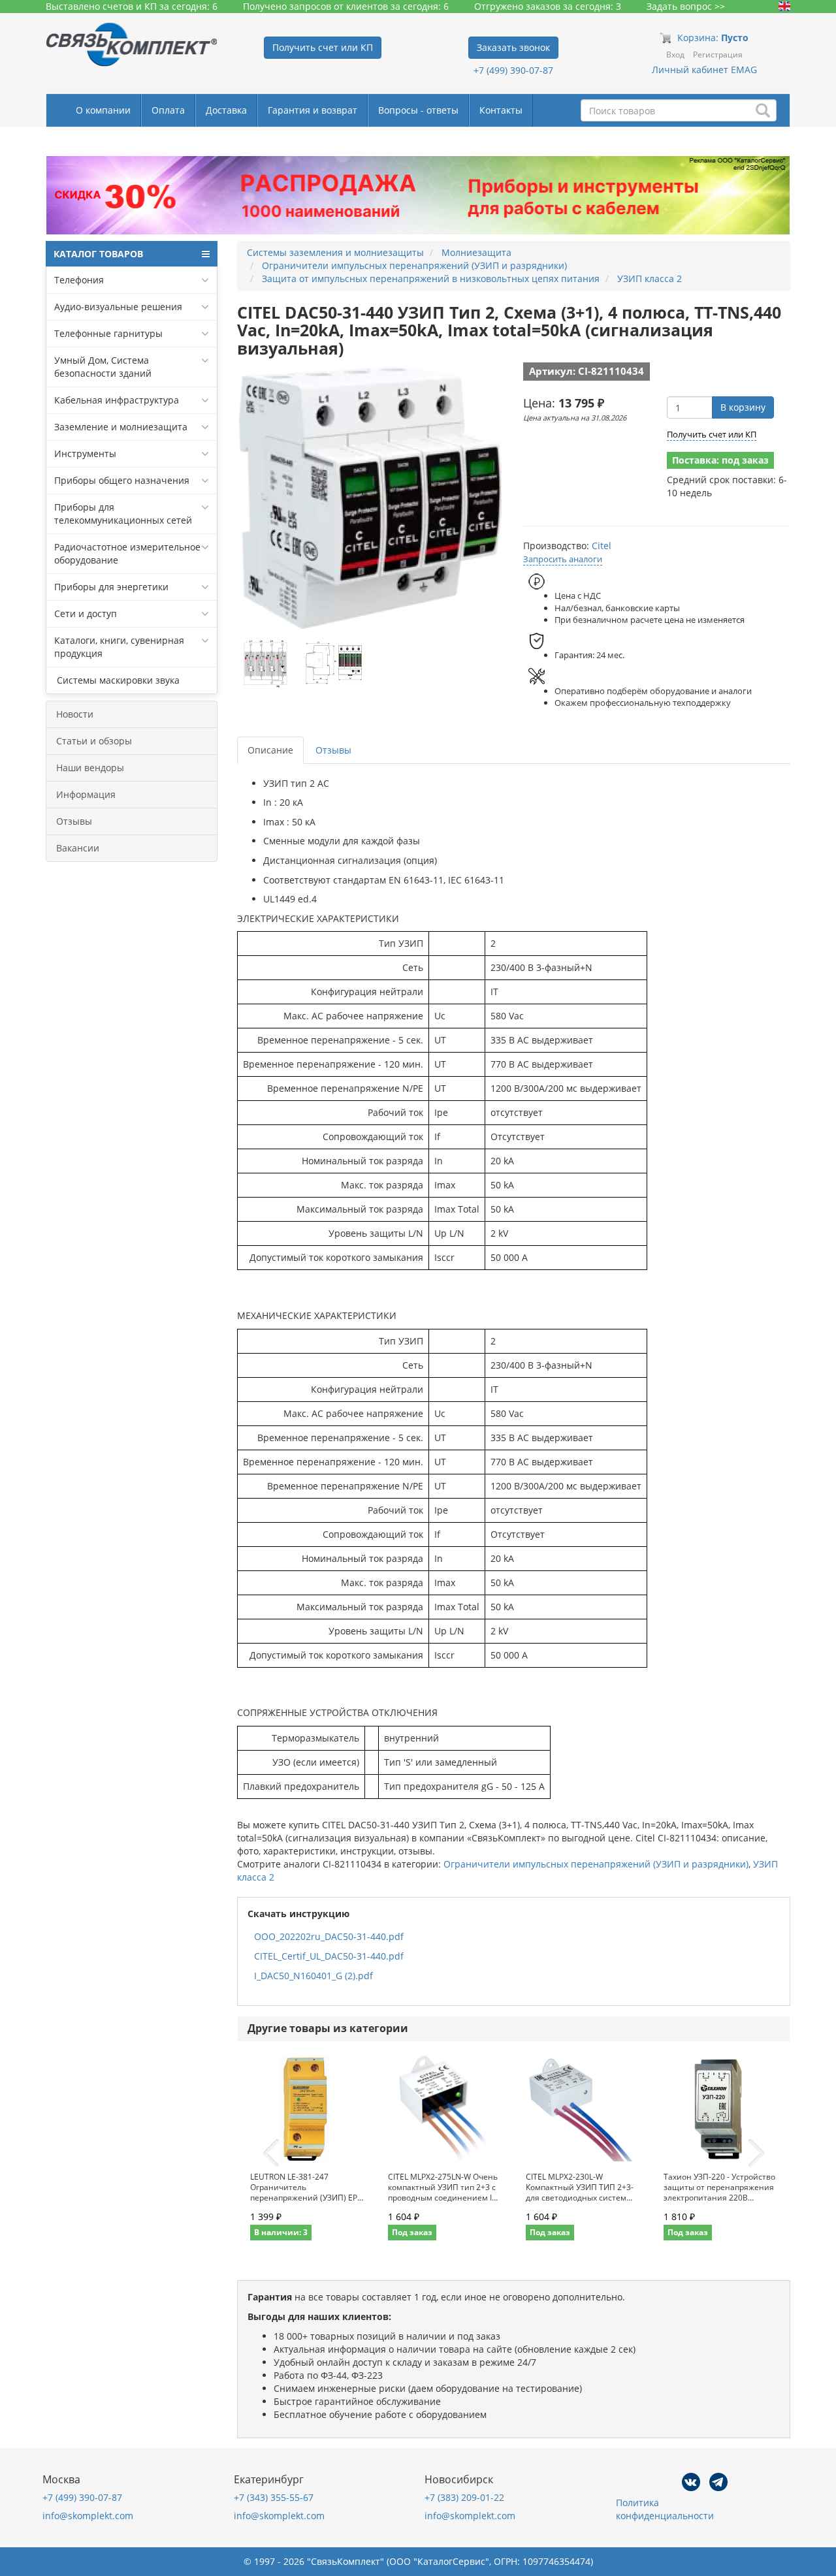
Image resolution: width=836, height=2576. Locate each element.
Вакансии (78, 848)
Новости (75, 714)
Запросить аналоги (563, 559)
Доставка (226, 110)
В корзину (743, 407)
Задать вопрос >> (686, 6)
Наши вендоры (90, 768)
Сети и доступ (86, 613)
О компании (103, 110)
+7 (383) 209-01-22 (464, 2497)
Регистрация (718, 55)
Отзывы (74, 821)
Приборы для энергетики (111, 587)
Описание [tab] (270, 750)
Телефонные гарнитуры (108, 333)
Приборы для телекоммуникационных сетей (123, 514)
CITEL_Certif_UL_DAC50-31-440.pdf (329, 1956)
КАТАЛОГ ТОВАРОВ (98, 254)
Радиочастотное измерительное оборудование (127, 553)
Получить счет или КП (712, 434)
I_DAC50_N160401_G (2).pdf (313, 1976)
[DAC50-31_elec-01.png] (266, 663)
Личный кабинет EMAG (704, 70)
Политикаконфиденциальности (665, 2509)
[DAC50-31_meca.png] (334, 663)
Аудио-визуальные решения (118, 307)
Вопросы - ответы (418, 110)
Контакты (501, 110)
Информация (86, 794)
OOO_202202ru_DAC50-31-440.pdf (329, 1936)
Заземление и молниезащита (121, 427)
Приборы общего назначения (122, 480)
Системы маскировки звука (117, 680)
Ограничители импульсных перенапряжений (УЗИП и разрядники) (596, 1864)
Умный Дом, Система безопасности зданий (103, 367)
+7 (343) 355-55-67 (274, 2497)
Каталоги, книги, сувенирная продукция (119, 647)
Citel (602, 546)
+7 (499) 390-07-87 (513, 70)
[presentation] (271, 2154)
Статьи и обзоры (94, 741)
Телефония (79, 280)
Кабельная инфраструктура (117, 400)
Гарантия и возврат (313, 110)
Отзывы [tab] (333, 750)
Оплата (168, 110)
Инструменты (85, 453)
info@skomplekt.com (88, 2516)
